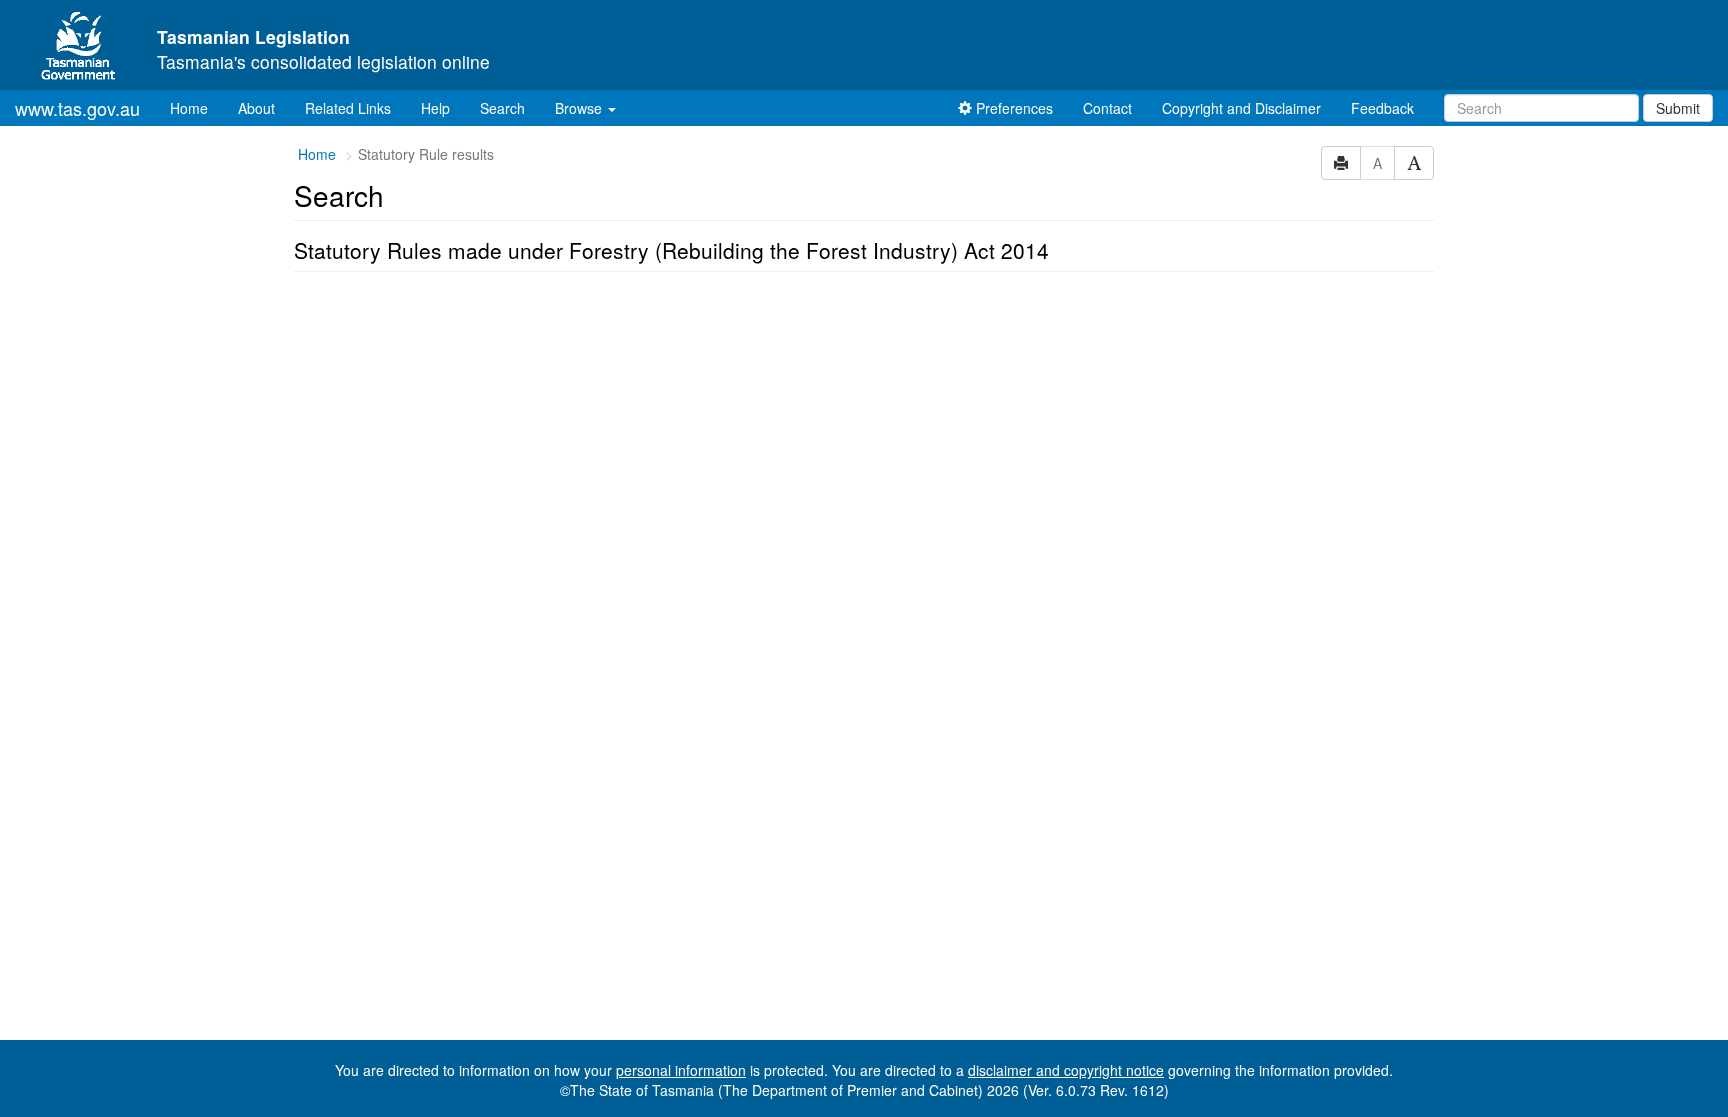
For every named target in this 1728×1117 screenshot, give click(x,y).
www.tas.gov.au (77, 108)
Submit (1678, 108)
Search (502, 108)
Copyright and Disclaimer (1241, 108)
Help (435, 108)
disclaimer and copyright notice (1066, 1070)
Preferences (1012, 108)
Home (196, 107)
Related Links (348, 108)
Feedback (1382, 108)
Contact (1107, 108)
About (256, 108)
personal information (681, 1070)
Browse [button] (580, 108)
